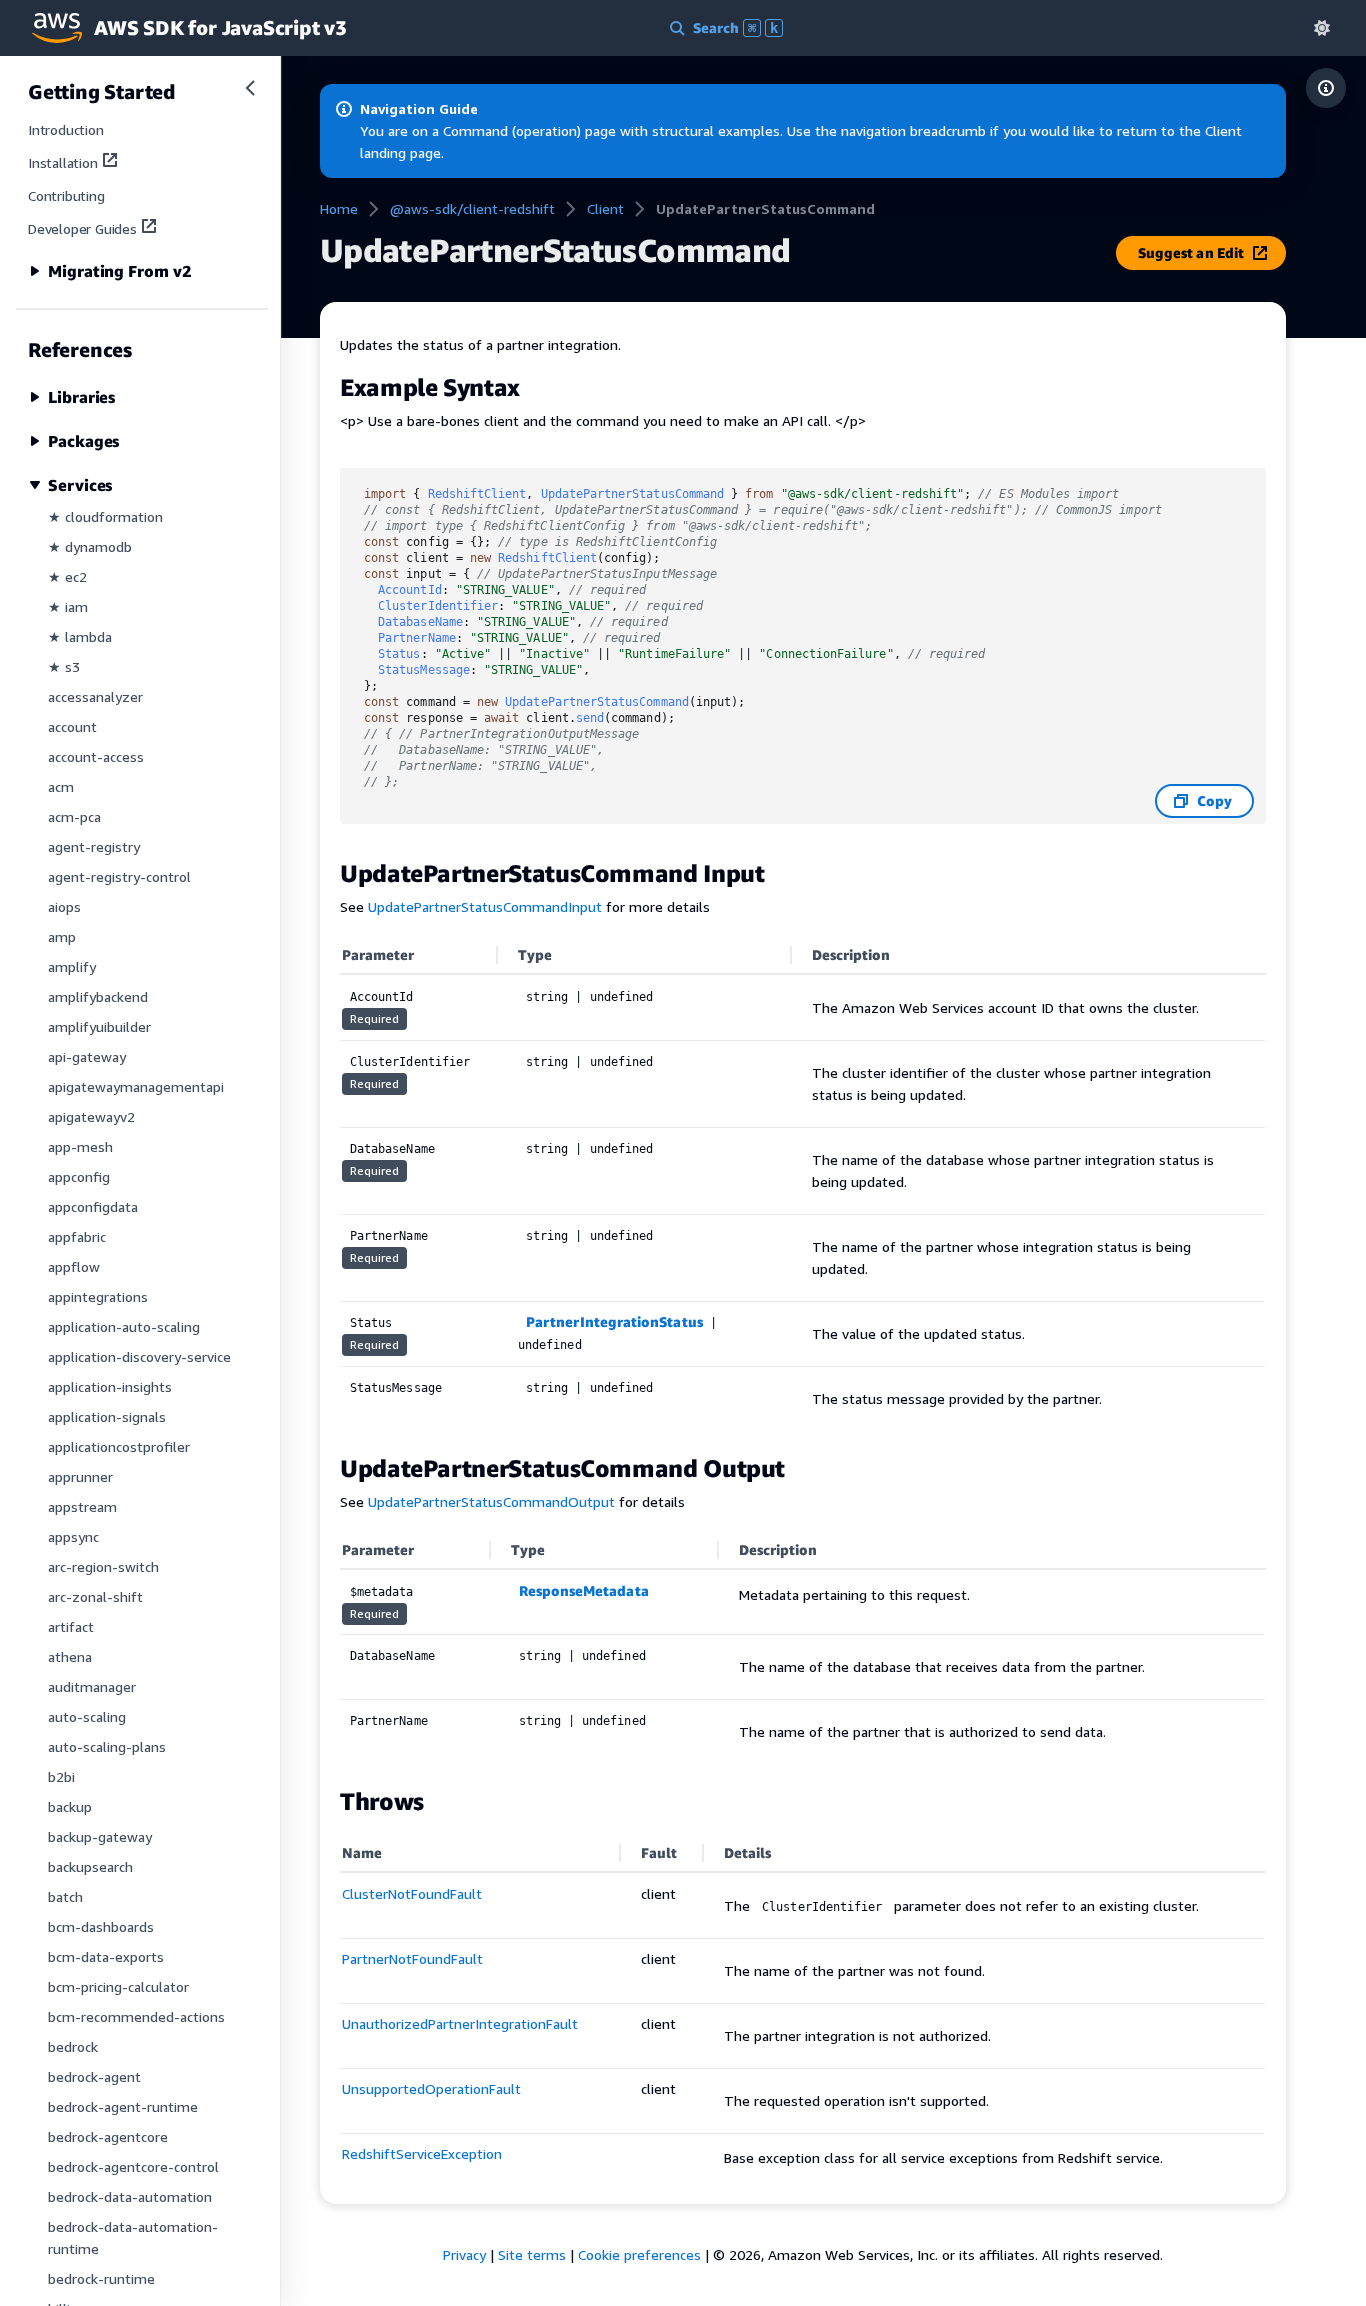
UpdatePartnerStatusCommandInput (485, 906)
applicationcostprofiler (119, 1446)
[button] (1322, 27)
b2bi (61, 1776)
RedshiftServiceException (422, 2153)
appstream (82, 1506)
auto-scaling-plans (107, 1746)
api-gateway (87, 1056)
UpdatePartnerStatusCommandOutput (491, 1501)
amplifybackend (98, 996)
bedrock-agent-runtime (123, 2106)
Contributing (66, 195)
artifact (71, 1626)
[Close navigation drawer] (250, 88)
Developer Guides (82, 228)
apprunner (80, 1476)
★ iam (68, 606)
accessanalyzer (95, 696)
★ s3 (64, 666)
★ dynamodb (90, 546)
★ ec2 (67, 576)
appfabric (77, 1236)
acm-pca (74, 816)
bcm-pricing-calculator (118, 1986)
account (72, 726)
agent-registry (94, 846)
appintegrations (98, 1296)
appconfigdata (93, 1206)
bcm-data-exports (106, 1956)
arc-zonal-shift (95, 1596)
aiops (64, 906)
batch (65, 1896)
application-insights (110, 1386)
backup (70, 1806)
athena (70, 1656)
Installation (63, 162)
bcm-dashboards (101, 1926)
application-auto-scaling (124, 1326)
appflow (74, 1266)
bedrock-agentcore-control (133, 2166)
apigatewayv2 (91, 1116)
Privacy (464, 2254)
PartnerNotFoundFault (412, 1958)
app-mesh (80, 1146)
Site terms (532, 2254)
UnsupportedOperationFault (431, 2088)
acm (61, 786)
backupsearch (90, 1866)
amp (62, 936)
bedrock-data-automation (130, 2196)
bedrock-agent (94, 2076)
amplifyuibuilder (99, 1026)
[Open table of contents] (1326, 88)
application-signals (107, 1416)
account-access (96, 756)
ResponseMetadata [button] (584, 1590)
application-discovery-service (139, 1356)
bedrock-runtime (101, 2278)
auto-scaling (87, 1716)
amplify (72, 966)
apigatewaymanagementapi (136, 1086)
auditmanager (92, 1686)
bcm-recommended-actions (136, 2016)
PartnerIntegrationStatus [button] (614, 1321)
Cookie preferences (639, 2254)
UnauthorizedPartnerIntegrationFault (460, 2023)
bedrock (73, 2046)
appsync (73, 1536)
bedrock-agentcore (108, 2136)
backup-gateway (100, 1836)
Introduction (66, 129)
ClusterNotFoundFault (412, 1893)
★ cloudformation (105, 516)
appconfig (79, 1176)
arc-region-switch (103, 1566)
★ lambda (80, 636)
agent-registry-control (119, 876)
